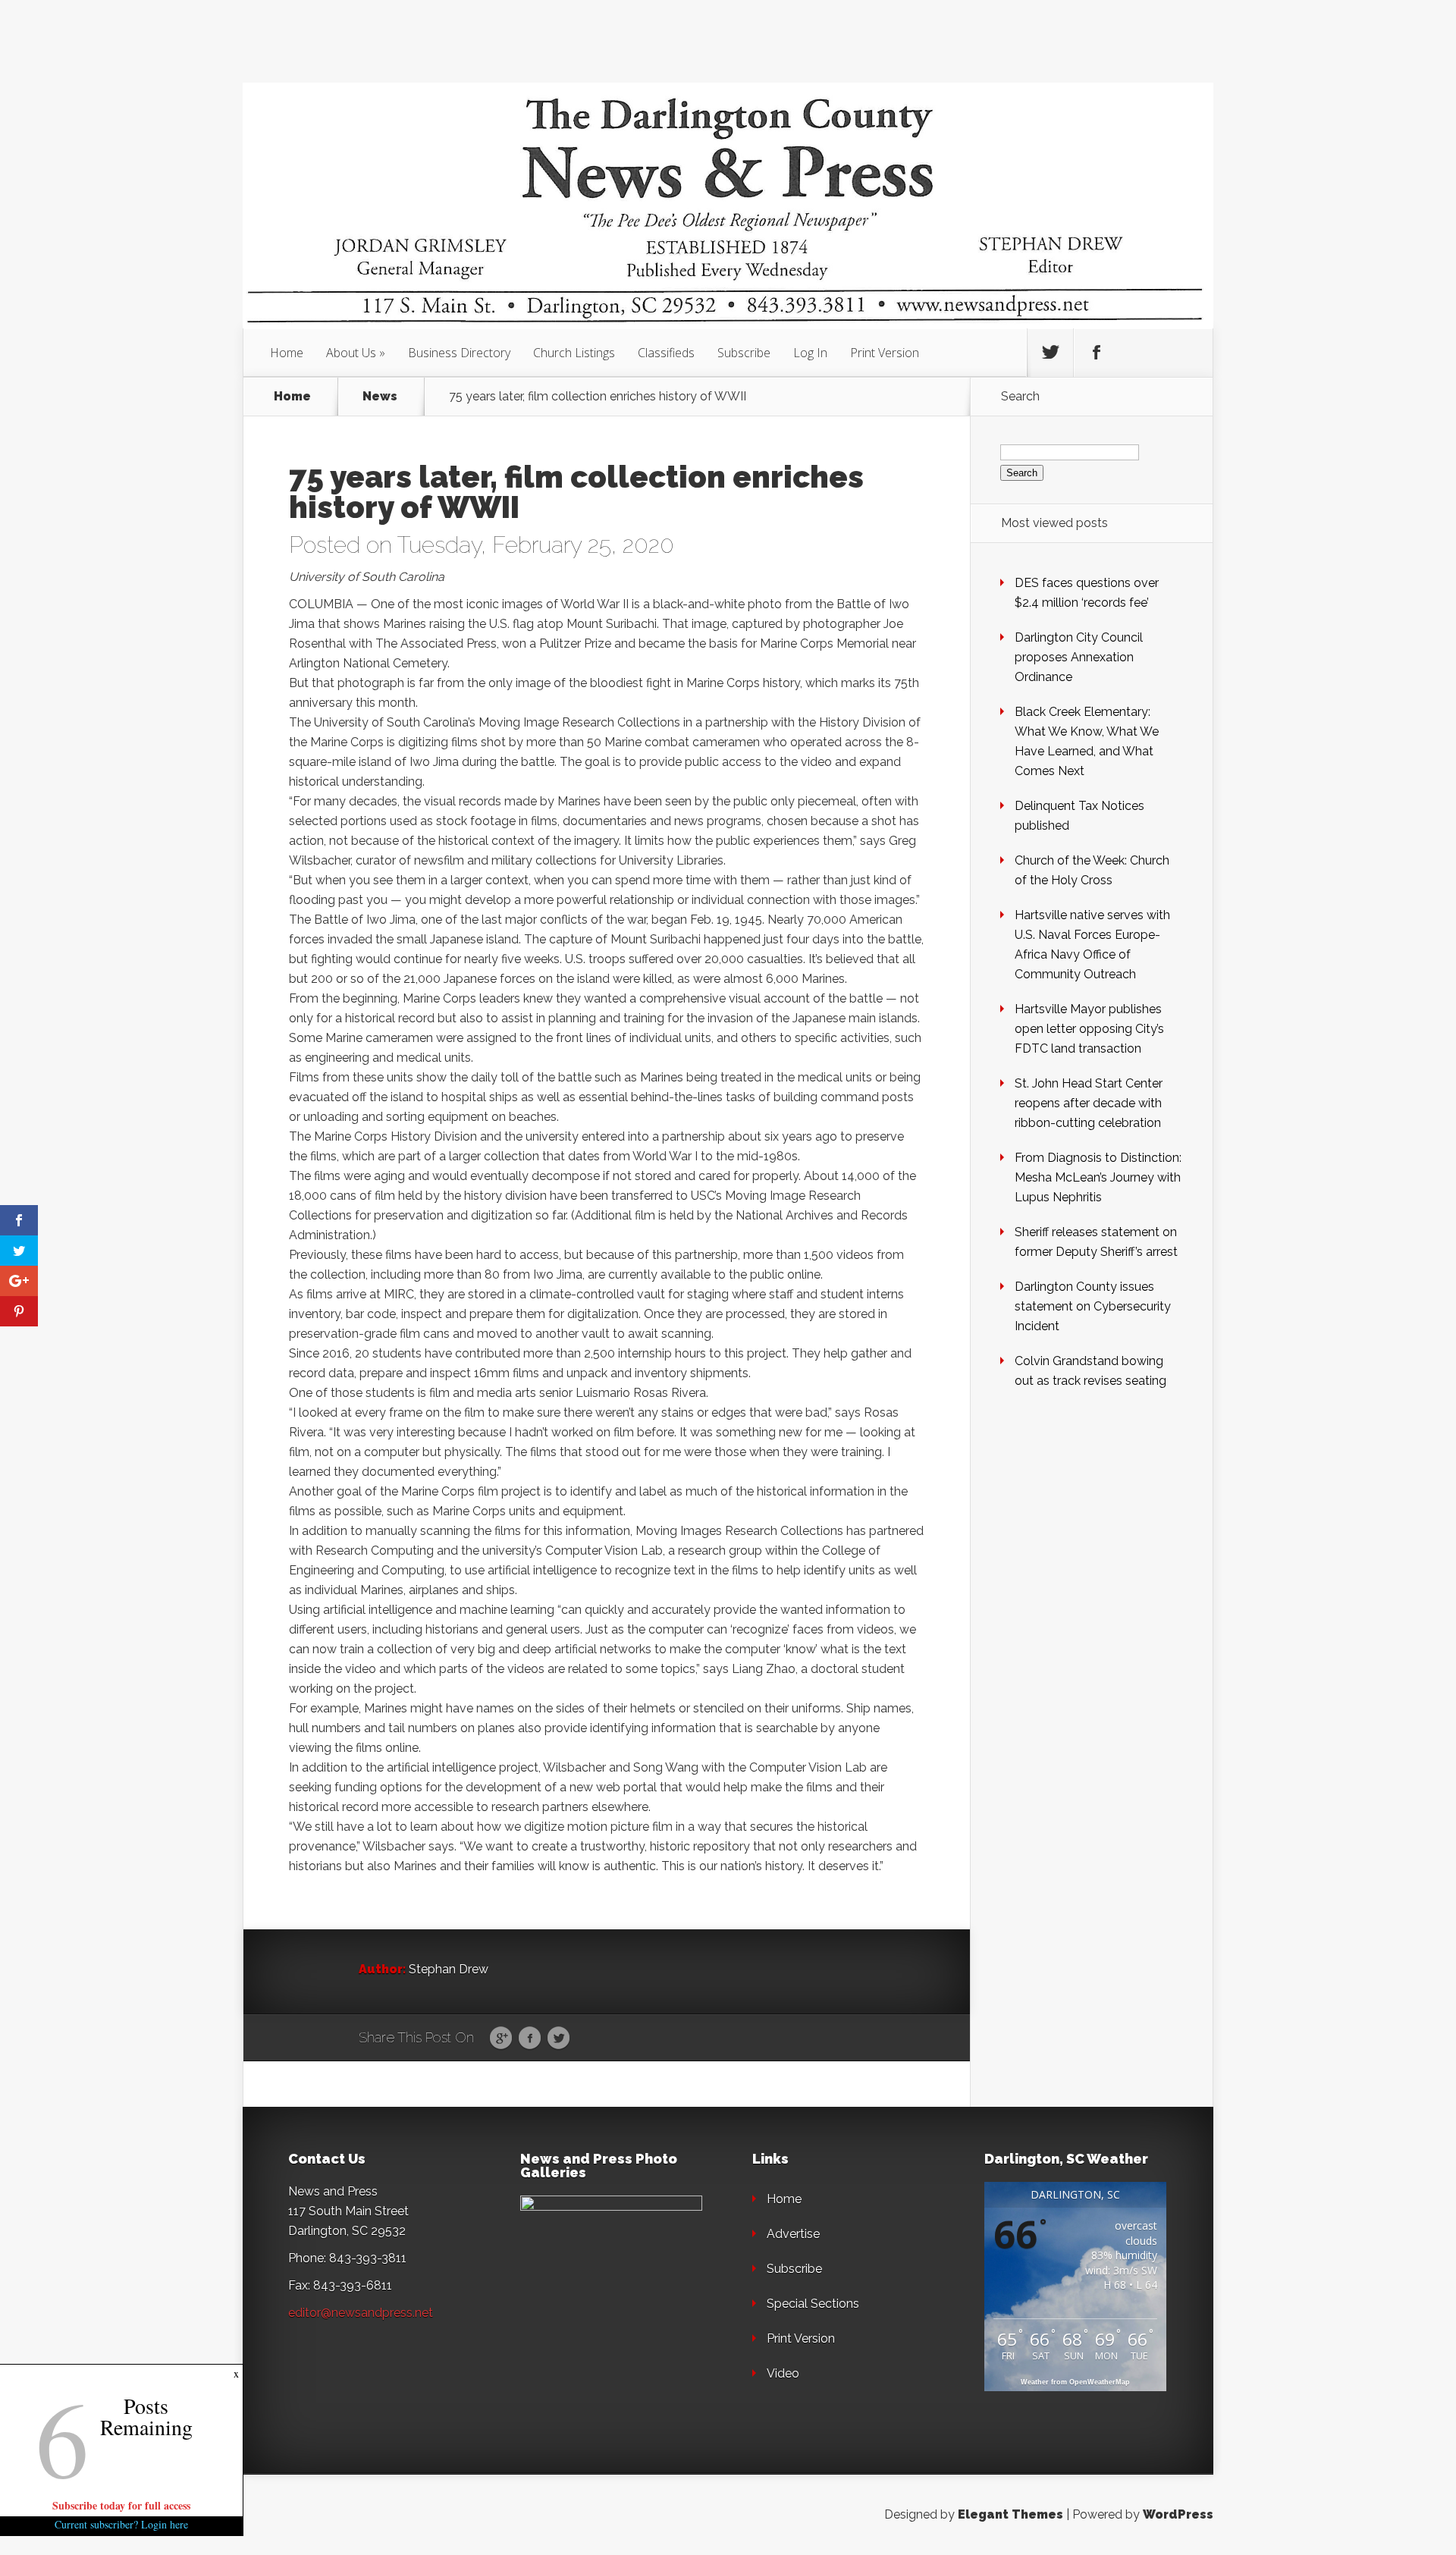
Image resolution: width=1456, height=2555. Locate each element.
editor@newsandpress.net (361, 2313)
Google (501, 2039)
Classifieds (666, 353)
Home (287, 353)
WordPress (1178, 2514)
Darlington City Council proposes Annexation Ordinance (1079, 657)
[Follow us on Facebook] (1097, 353)
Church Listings (574, 353)
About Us (351, 353)
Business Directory (459, 353)
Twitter (559, 2039)
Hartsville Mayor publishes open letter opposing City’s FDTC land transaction (1089, 1029)
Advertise (793, 2234)
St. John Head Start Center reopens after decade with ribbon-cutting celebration (1089, 1103)
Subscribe (744, 353)
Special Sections (813, 2304)
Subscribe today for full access (121, 2505)
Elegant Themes (1010, 2514)
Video (783, 2373)
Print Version (885, 353)
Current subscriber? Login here (121, 2524)
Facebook (530, 2039)
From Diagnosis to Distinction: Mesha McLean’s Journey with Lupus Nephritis (1098, 1177)
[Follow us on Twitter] (1050, 353)
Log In (810, 353)
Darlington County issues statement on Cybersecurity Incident (1093, 1306)
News (380, 397)
